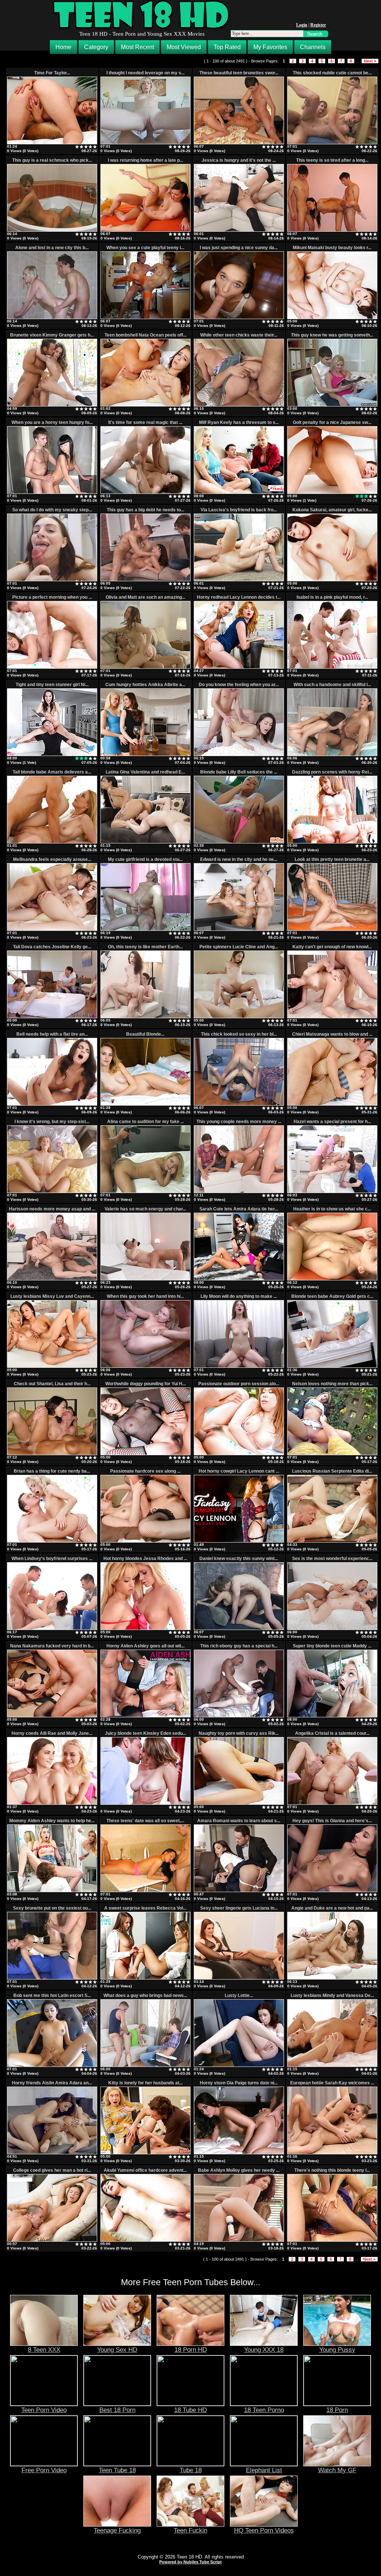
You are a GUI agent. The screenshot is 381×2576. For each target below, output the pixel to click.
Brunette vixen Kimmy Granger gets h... (52, 335)
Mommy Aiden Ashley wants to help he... (52, 1821)
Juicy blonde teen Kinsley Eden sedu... (145, 1733)
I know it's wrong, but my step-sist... (52, 1122)
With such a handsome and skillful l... (332, 685)
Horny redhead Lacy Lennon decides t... (239, 597)
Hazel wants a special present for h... (332, 1122)
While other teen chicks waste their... (239, 335)
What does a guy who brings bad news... (145, 1995)
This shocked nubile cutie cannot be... (332, 73)
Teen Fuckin (190, 2530)
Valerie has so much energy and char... (145, 1209)
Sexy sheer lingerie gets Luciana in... (239, 1908)
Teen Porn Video (44, 2410)
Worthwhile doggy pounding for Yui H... (145, 1384)
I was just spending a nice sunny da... (239, 248)
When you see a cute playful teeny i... (145, 248)
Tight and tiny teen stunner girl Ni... (52, 685)
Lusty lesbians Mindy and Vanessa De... (332, 1995)
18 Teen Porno (264, 2410)
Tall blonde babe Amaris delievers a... (52, 772)
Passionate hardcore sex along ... (145, 1471)
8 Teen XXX (44, 2350)
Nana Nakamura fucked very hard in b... (52, 1646)
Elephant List (264, 2470)
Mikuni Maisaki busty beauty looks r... (332, 248)
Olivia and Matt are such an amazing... (145, 597)
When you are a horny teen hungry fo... (52, 422)
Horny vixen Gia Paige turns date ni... (239, 2083)
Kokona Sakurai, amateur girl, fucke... (332, 510)
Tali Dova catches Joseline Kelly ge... (52, 947)
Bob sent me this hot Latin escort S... (52, 1995)
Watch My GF (337, 2470)
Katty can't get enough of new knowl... (332, 947)
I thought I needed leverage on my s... (145, 73)
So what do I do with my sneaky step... (52, 510)
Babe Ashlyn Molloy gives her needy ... (239, 2170)
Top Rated (227, 47)
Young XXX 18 (264, 2350)
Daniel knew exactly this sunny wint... (239, 1559)
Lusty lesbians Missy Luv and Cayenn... (52, 1296)
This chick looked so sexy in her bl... (239, 1034)
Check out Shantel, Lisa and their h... (52, 1384)
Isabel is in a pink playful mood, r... (332, 597)
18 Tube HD (190, 2410)
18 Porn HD (191, 2350)
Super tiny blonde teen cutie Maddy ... (332, 1646)
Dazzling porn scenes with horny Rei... (332, 772)
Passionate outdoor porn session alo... (239, 1384)
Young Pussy (337, 2350)
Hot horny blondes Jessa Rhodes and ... (145, 1559)
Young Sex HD (117, 2350)
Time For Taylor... (52, 73)
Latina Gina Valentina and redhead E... (145, 772)
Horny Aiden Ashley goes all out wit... (145, 1646)
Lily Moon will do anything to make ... (239, 1296)
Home (63, 47)
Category (96, 47)
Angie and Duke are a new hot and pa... (332, 1908)
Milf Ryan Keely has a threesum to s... (239, 422)
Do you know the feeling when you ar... (239, 685)
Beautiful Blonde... (145, 1034)
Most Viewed (184, 47)
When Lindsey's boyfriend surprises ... (52, 1559)
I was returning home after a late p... (145, 160)
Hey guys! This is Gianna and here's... (332, 1821)
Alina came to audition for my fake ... (145, 1122)
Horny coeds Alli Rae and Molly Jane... (52, 1733)
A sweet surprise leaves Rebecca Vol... (145, 1908)
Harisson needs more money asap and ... (52, 1209)
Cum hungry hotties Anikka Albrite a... (145, 685)
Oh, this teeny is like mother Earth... (145, 947)
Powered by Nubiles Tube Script (190, 2562)
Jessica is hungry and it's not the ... (239, 160)
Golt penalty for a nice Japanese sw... (332, 422)
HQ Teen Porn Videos (264, 2530)
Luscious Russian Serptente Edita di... (332, 1471)
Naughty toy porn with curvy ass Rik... (239, 1733)
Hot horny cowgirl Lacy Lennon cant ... (239, 1471)
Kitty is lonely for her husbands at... (145, 2083)
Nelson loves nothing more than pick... (332, 1384)
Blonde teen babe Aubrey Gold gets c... (332, 1296)
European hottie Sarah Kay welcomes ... (332, 2083)
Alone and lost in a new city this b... (52, 248)
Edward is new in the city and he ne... (239, 859)
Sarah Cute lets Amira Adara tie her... (239, 1209)
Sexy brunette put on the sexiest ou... (52, 1908)
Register (318, 25)
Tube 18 (191, 2470)
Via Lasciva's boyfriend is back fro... (239, 510)
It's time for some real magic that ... (145, 422)
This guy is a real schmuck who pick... (52, 160)
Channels (313, 47)
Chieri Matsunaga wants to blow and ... (332, 1034)
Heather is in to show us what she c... (332, 1209)
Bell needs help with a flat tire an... (52, 1034)
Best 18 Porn (117, 2410)
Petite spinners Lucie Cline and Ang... (239, 947)
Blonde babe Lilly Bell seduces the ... (239, 772)
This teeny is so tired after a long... (332, 160)
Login (302, 25)
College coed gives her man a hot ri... (52, 2170)
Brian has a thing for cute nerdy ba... (52, 1471)
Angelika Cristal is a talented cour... (332, 1733)
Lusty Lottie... (239, 1995)
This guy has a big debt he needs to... (145, 510)
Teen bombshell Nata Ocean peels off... (145, 335)
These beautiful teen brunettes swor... (239, 73)
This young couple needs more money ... (239, 1122)
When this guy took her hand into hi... (145, 1296)
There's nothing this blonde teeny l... (332, 2170)
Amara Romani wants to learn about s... (239, 1821)
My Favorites (270, 47)
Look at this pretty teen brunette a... (332, 859)
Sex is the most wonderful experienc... (332, 1559)
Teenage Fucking (117, 2530)
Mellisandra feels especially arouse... (52, 859)
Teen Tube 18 (117, 2470)
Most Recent (137, 47)
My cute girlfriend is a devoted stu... (145, 859)
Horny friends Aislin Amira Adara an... (52, 2083)
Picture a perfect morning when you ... (52, 597)
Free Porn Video (44, 2470)
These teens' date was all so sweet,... (145, 1821)
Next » (370, 61)
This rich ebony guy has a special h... (239, 1646)
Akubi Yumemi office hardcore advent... (145, 2170)
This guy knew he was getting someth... (332, 335)
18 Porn (337, 2410)
